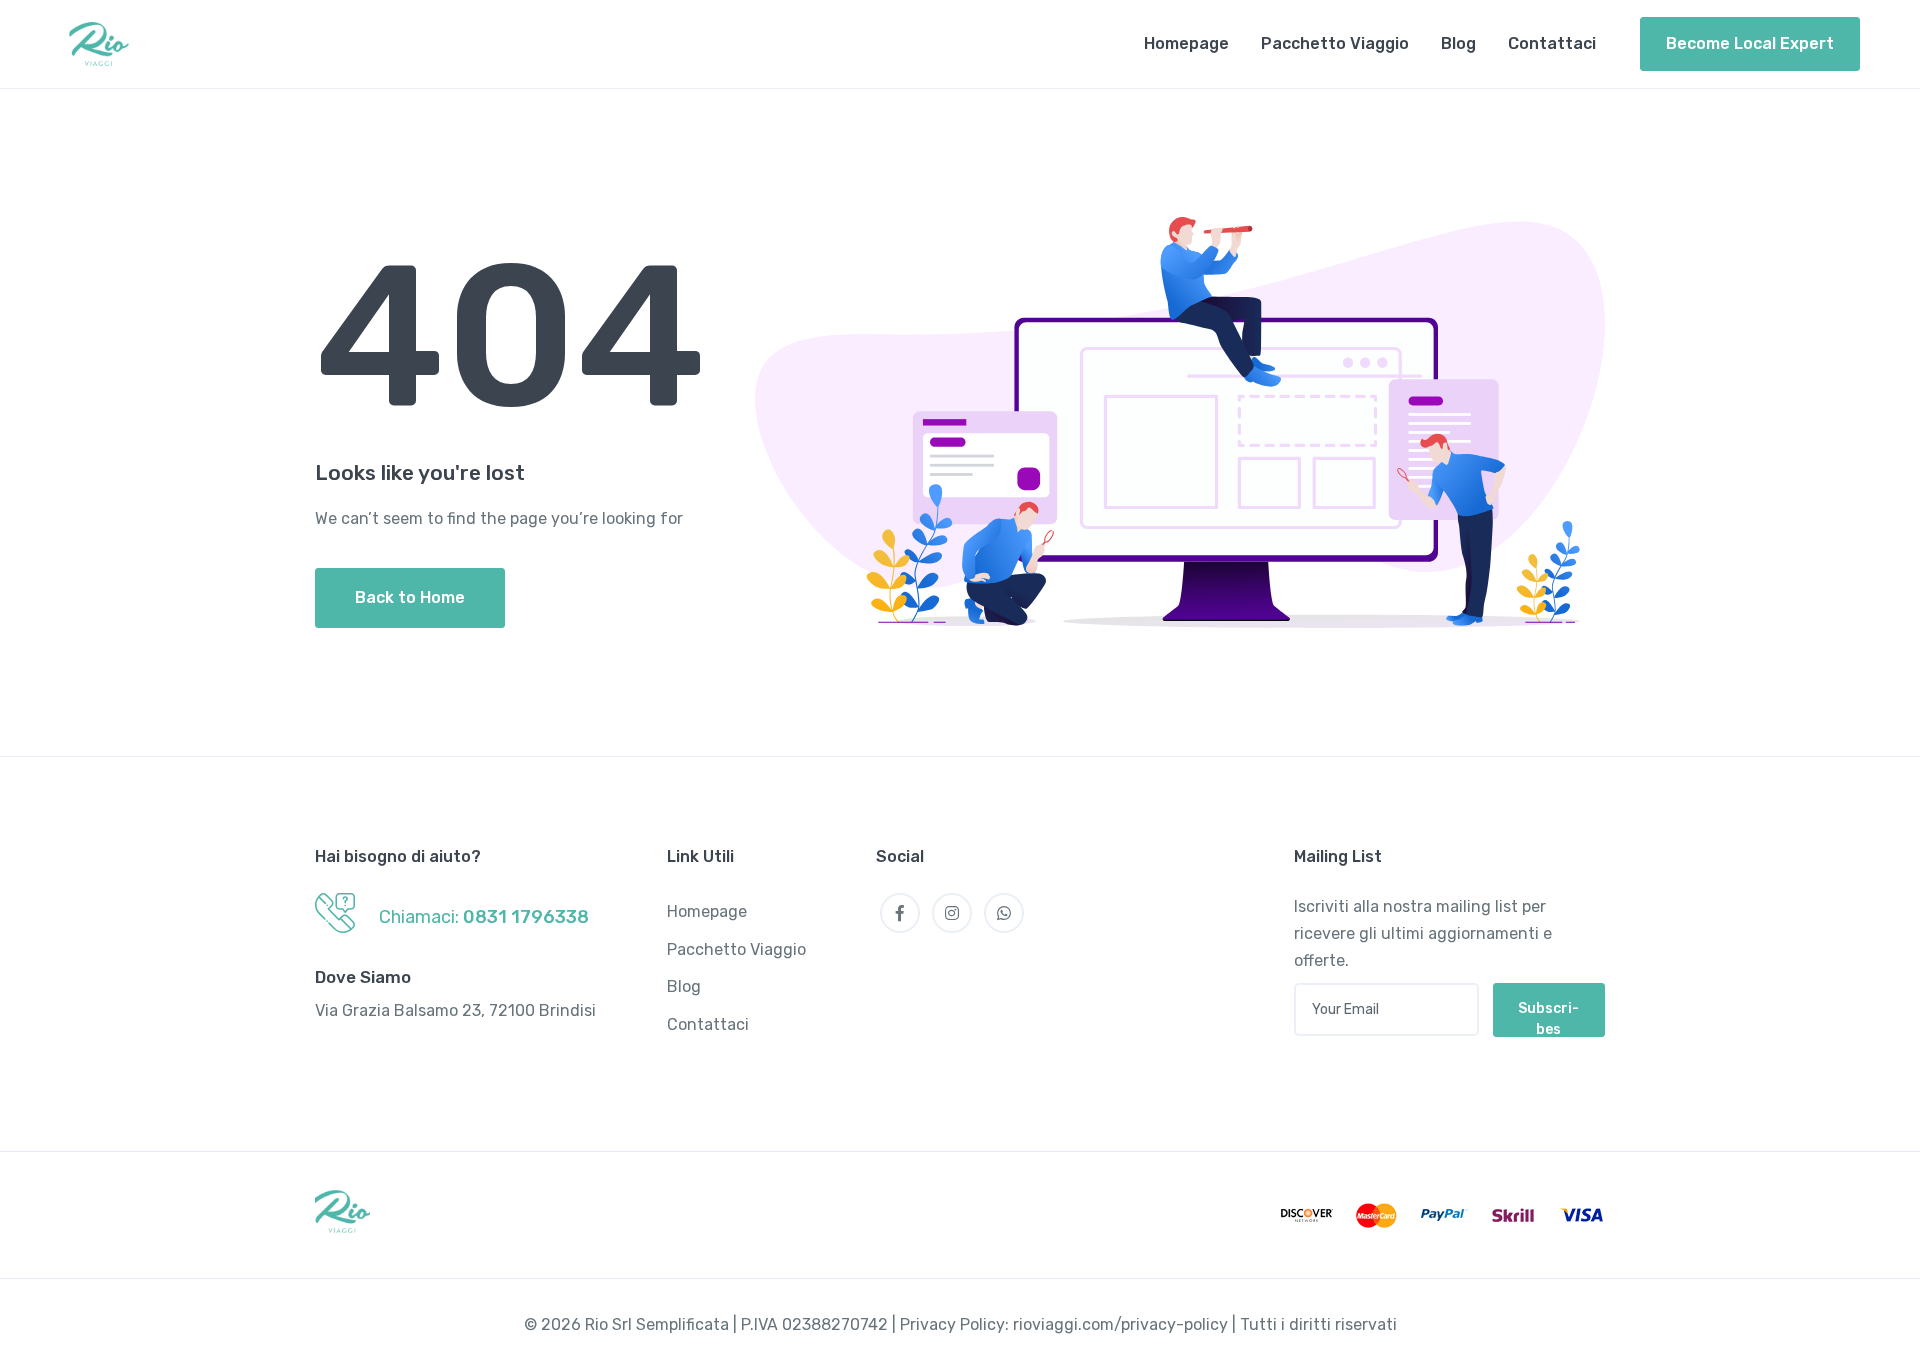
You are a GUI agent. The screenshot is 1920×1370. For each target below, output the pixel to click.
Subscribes (1548, 1018)
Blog (1458, 43)
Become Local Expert (1750, 43)
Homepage (1186, 43)
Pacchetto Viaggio (1335, 43)
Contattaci (1552, 43)
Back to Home (410, 597)
